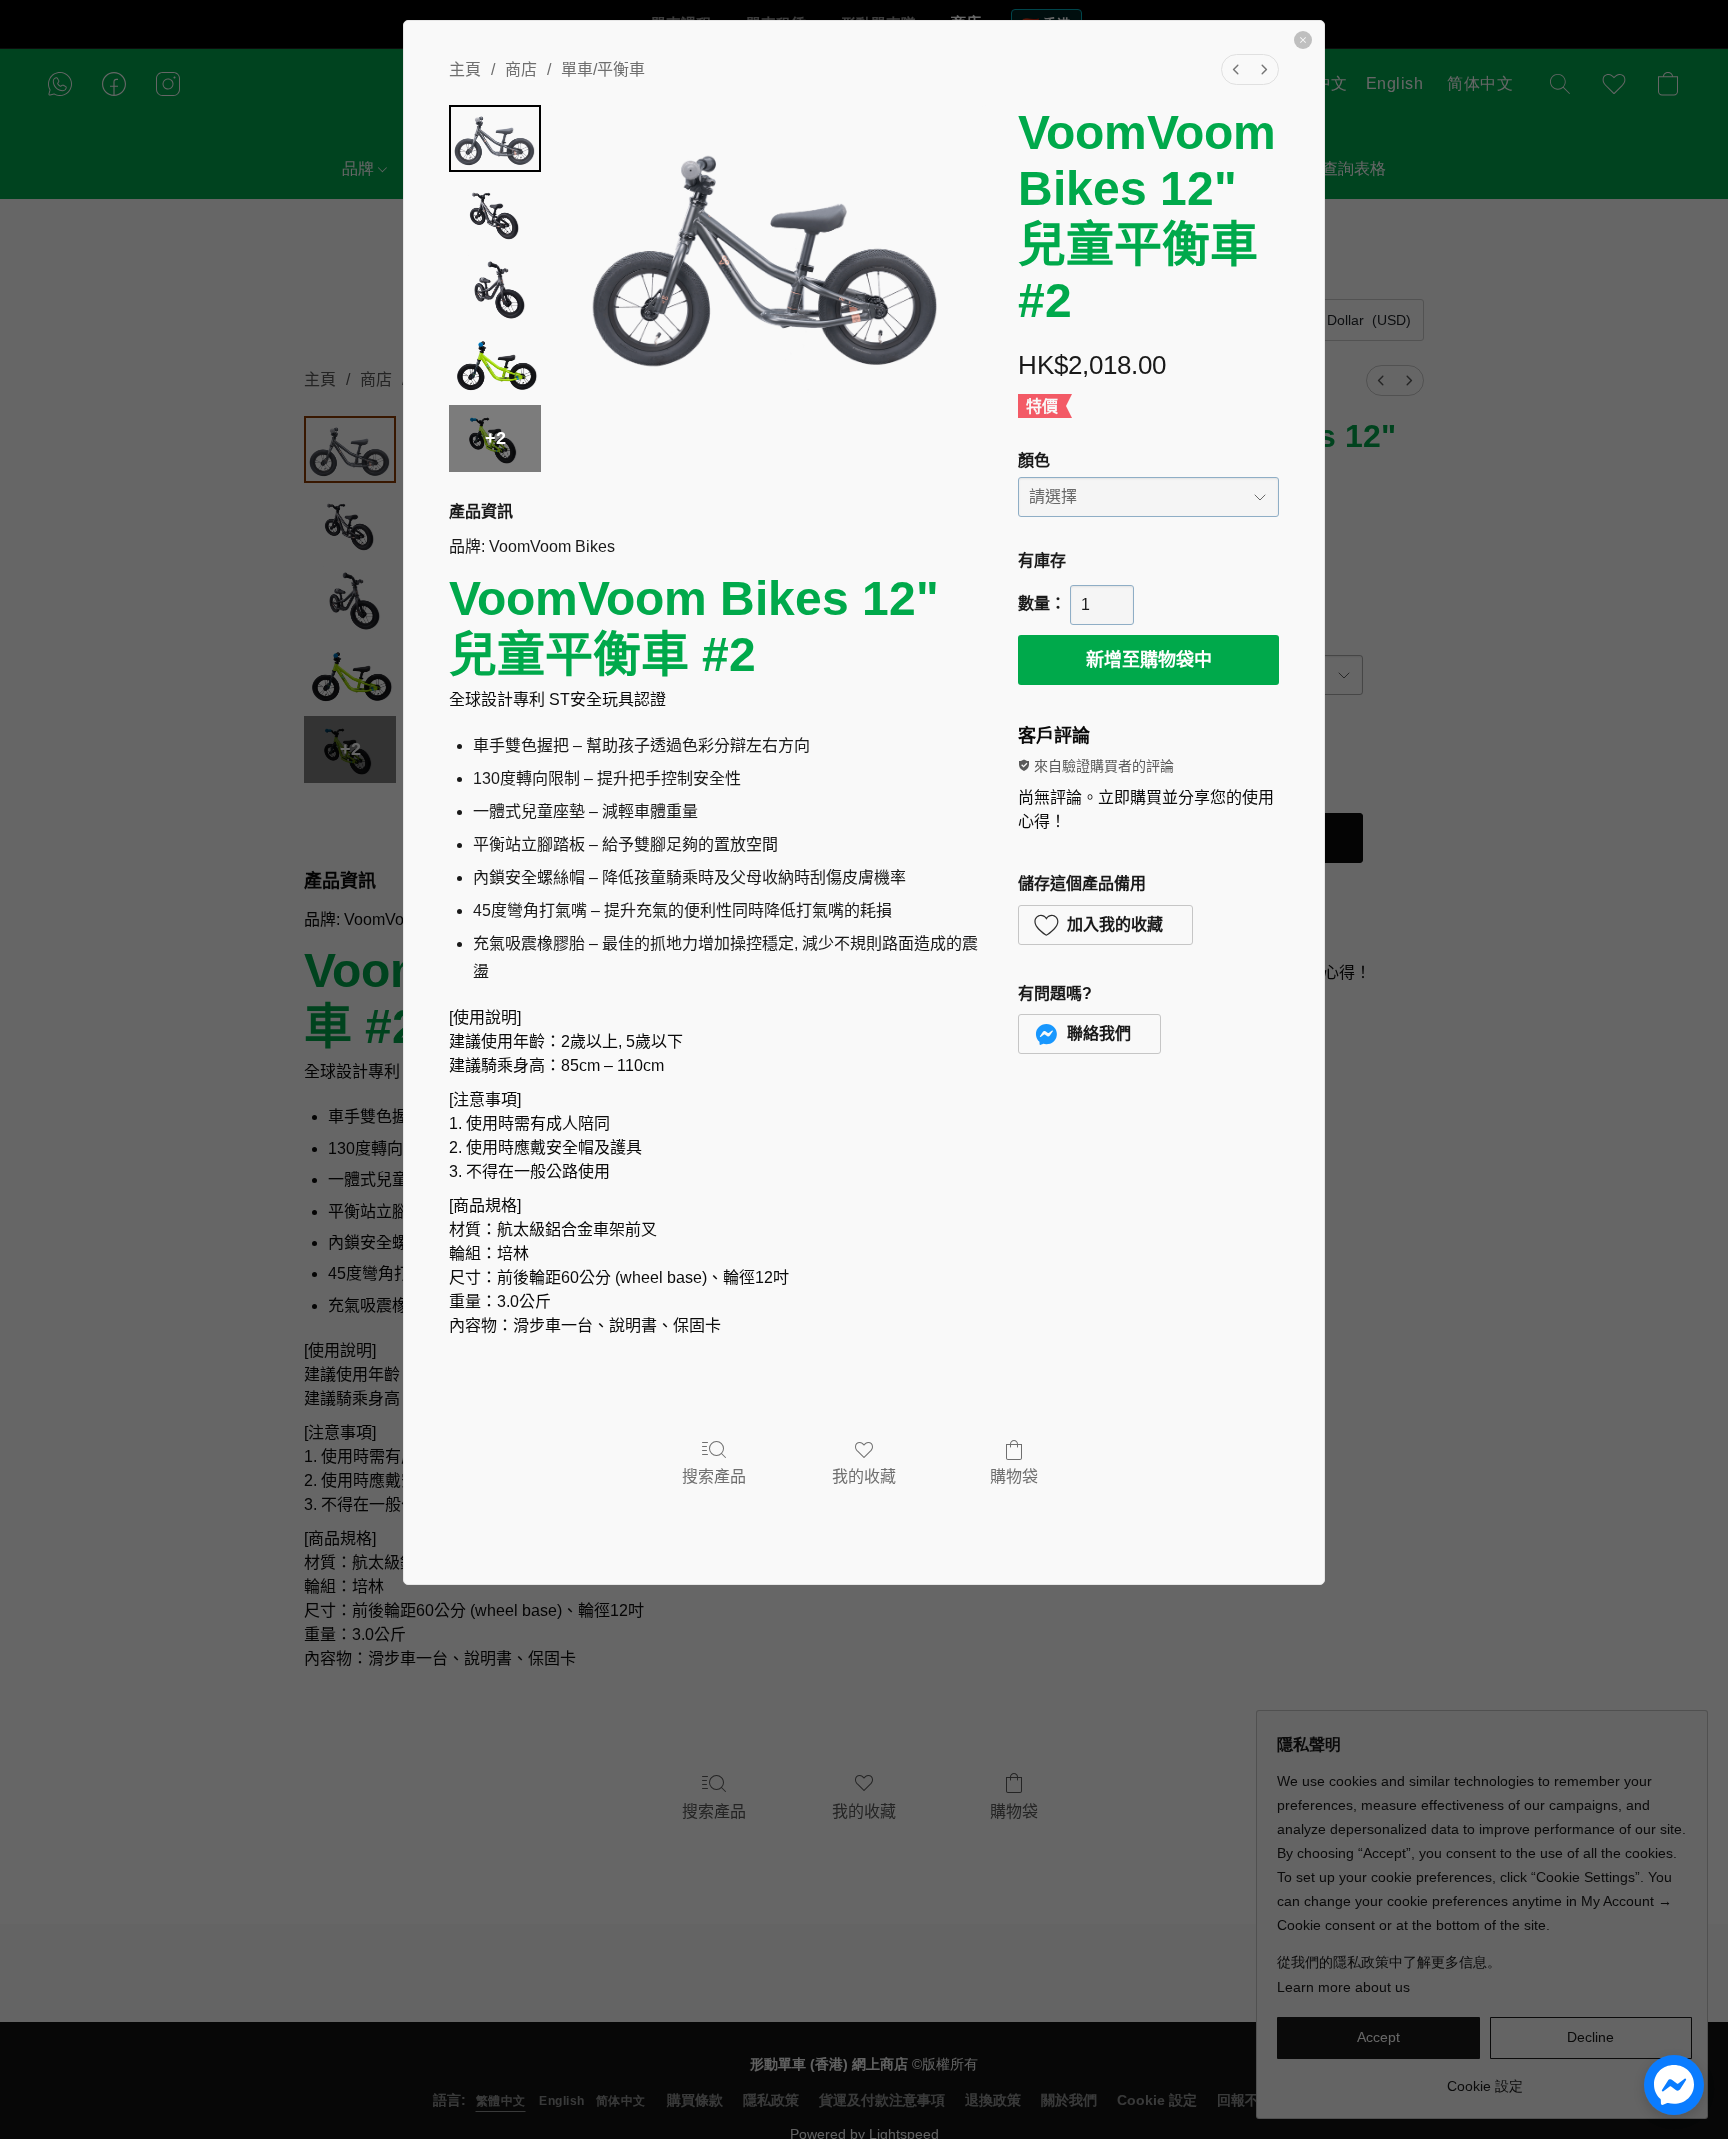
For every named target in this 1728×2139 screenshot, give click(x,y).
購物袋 (1014, 1476)
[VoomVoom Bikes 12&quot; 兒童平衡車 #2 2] (495, 288)
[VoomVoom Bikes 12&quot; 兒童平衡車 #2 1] (495, 213)
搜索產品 (714, 1476)
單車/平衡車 (603, 69)
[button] (1105, 925)
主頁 (465, 69)
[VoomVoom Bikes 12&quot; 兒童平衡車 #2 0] (495, 138)
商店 (521, 69)
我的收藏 (864, 1476)
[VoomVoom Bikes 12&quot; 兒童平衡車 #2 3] (495, 363)
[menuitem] (1236, 69)
